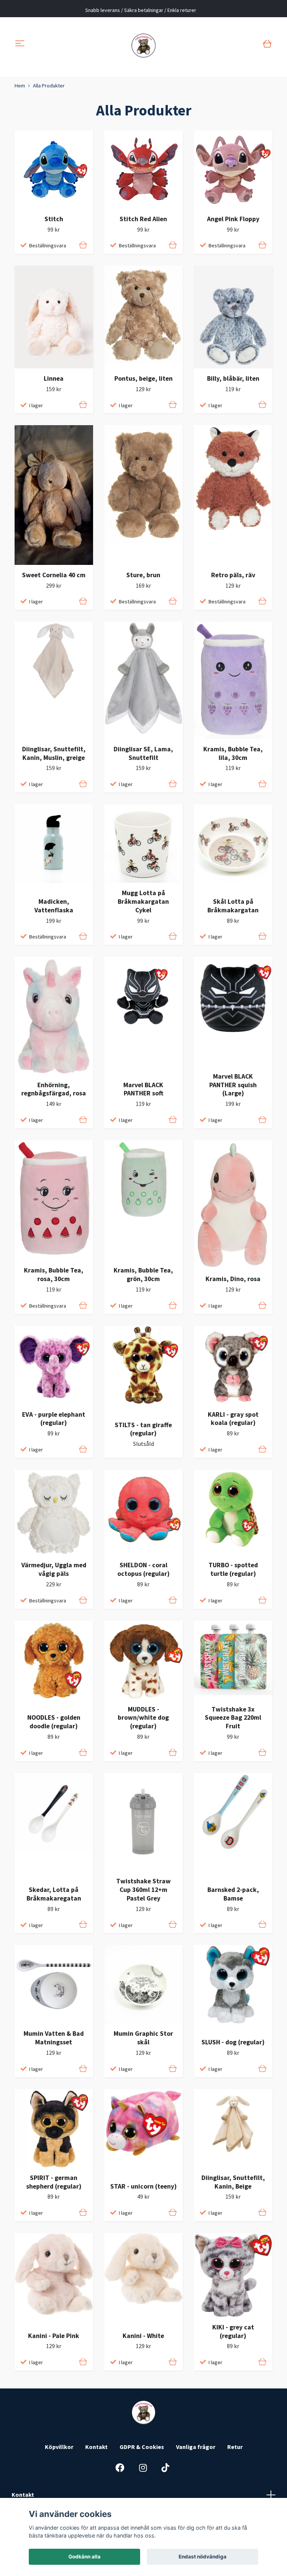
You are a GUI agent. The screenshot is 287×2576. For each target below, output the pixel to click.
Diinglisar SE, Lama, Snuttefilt (143, 753)
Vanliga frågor (196, 2447)
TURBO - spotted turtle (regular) (233, 1569)
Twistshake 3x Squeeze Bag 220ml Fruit (233, 1718)
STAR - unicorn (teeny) (143, 2186)
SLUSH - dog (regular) (233, 2042)
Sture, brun (143, 575)
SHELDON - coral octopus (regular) (143, 1569)
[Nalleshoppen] (144, 44)
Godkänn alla (84, 2557)
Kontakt (96, 2447)
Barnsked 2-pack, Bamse (233, 1894)
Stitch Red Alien (143, 219)
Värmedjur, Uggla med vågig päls (54, 1569)
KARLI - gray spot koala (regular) (233, 1419)
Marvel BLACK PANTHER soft (143, 1089)
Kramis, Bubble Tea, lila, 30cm (233, 753)
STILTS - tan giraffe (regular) (143, 1429)
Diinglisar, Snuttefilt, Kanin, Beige (233, 2182)
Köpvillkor (59, 2447)
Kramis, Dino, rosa (233, 1279)
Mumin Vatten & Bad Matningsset (54, 2038)
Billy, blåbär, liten (233, 378)
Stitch (54, 219)
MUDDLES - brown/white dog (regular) (143, 1718)
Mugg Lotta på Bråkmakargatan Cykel (143, 902)
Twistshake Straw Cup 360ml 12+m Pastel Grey (143, 1890)
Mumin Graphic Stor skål (143, 2038)
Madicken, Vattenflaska (54, 906)
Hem (20, 86)
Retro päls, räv (233, 575)
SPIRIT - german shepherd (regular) (54, 2182)
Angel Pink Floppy (233, 219)
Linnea (54, 378)
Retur (235, 2447)
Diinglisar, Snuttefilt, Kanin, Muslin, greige (54, 753)
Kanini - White (143, 2336)
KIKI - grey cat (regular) (233, 2331)
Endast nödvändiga (203, 2557)
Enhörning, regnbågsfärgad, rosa (54, 1089)
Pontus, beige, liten (143, 378)
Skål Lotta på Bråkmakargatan (233, 906)
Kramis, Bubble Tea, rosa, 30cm (54, 1275)
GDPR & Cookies (142, 2447)
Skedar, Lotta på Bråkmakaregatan (54, 1894)
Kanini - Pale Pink (54, 2336)
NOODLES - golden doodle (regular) (54, 1722)
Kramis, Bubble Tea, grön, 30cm (143, 1275)
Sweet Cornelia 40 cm (54, 575)
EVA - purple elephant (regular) (54, 1419)
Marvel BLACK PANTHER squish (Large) (233, 1085)
